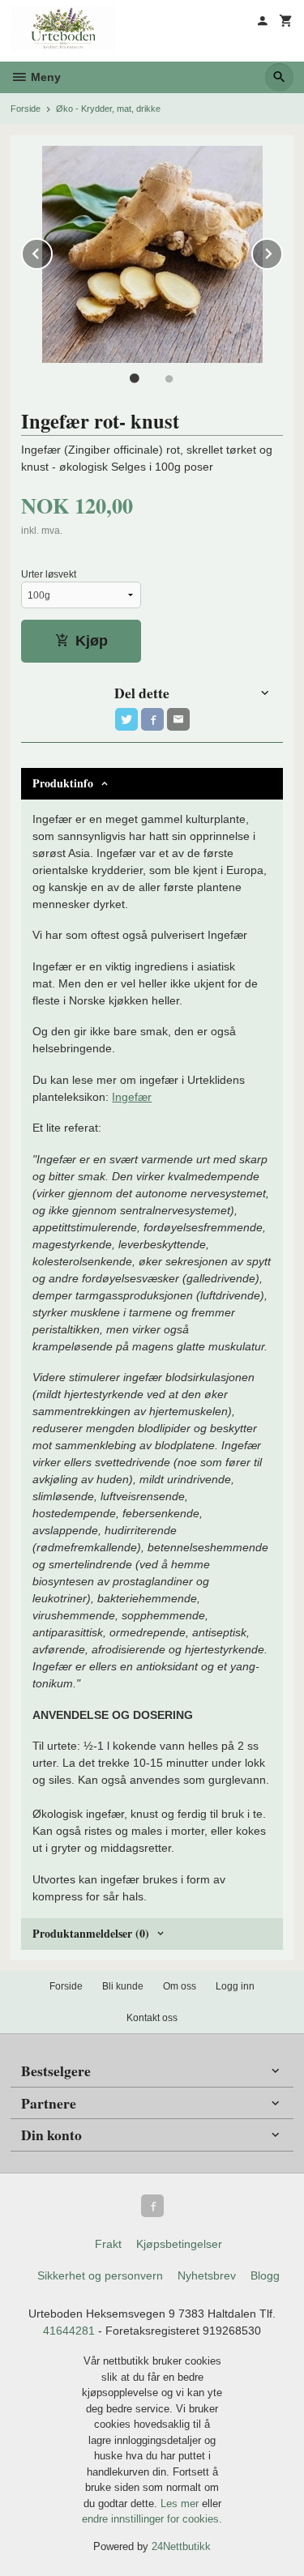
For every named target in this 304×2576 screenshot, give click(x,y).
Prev (52, 251)
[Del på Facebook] (152, 719)
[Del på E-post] (178, 719)
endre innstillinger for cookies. (152, 2519)
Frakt (108, 2244)
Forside (26, 109)
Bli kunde (123, 1986)
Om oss (180, 1986)
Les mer (181, 2503)
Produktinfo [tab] (63, 783)
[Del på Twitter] (126, 719)
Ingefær (132, 1097)
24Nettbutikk (181, 2546)
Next (282, 251)
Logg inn (235, 1986)
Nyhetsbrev (207, 2275)
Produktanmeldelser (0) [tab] (91, 1933)
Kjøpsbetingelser (179, 2244)
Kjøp (92, 641)
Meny (44, 77)
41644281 (69, 2331)
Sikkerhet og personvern (100, 2275)
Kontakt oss (152, 2018)
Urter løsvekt (49, 574)
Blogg (265, 2275)
